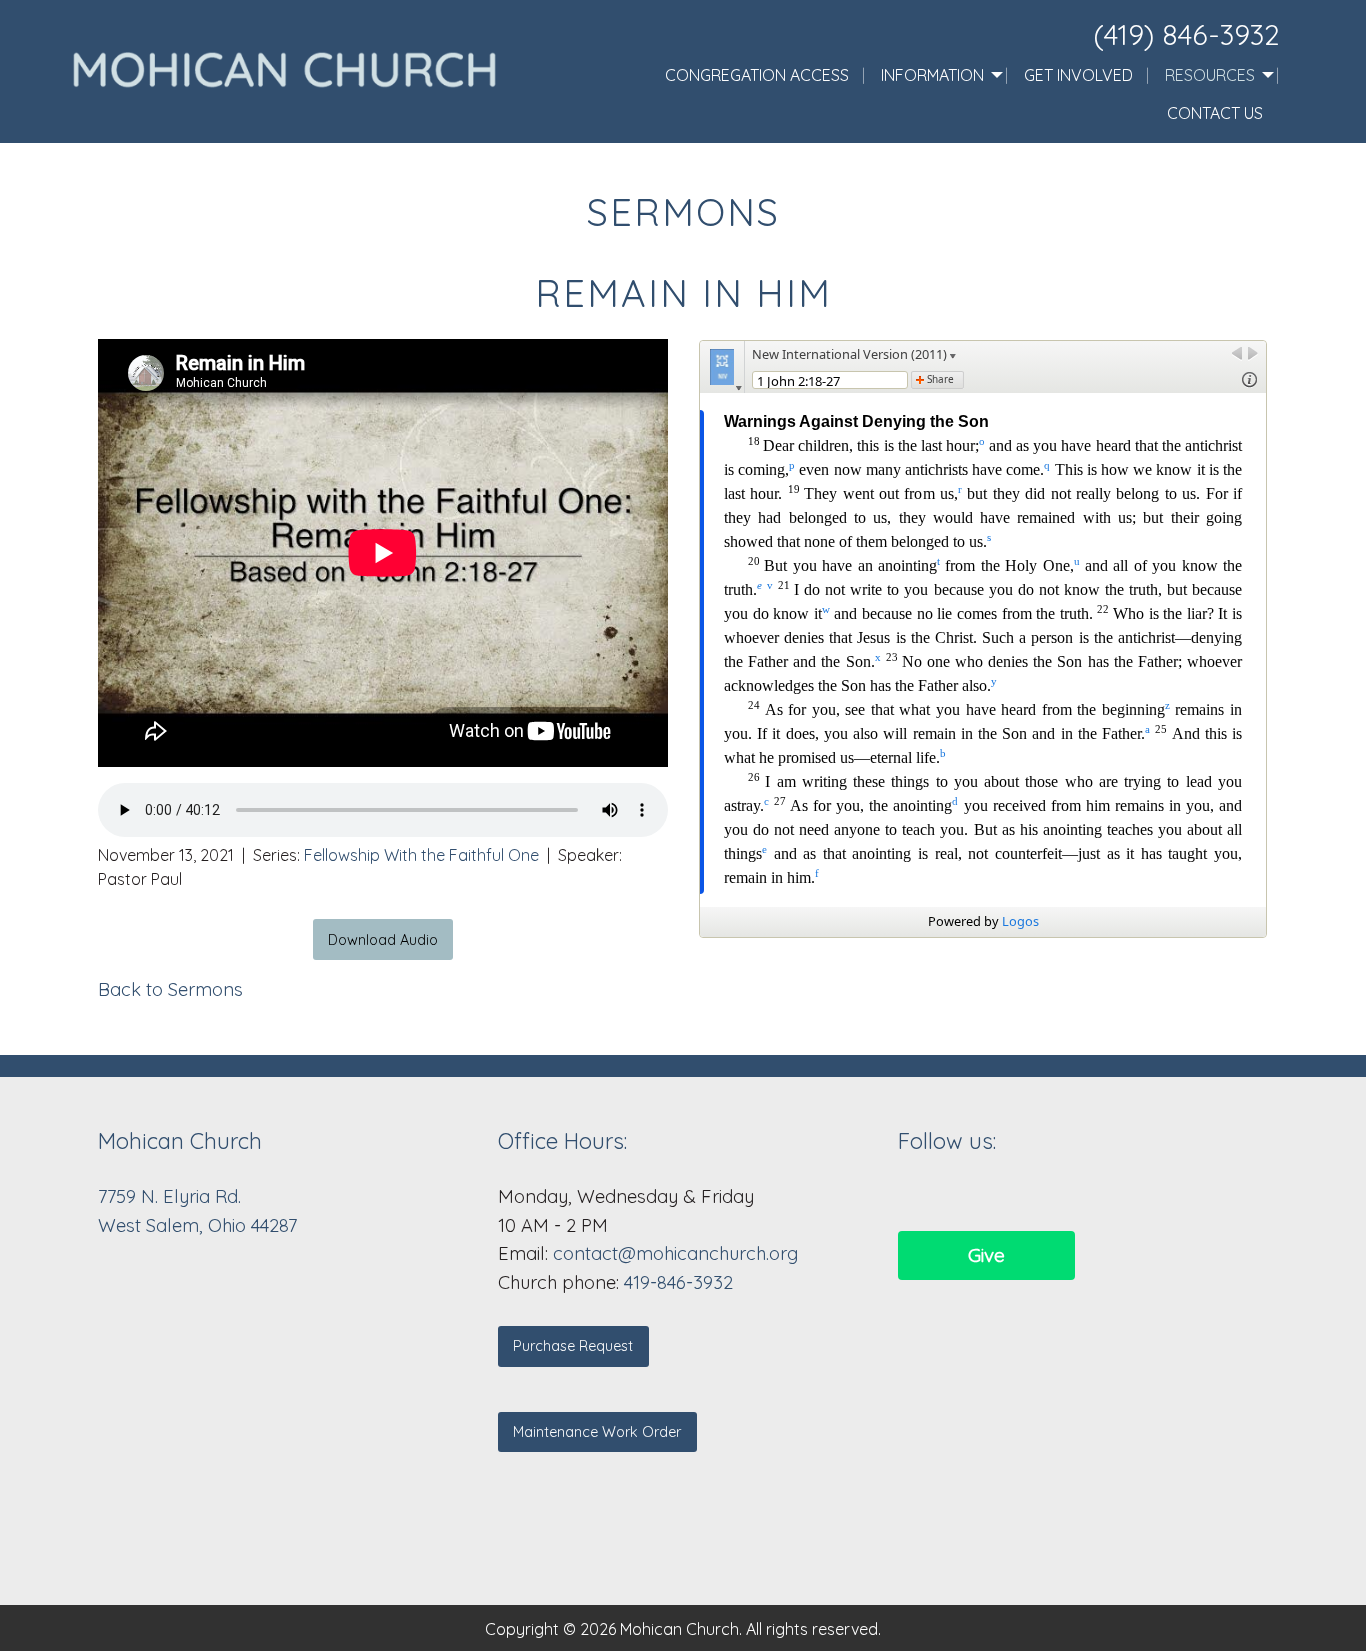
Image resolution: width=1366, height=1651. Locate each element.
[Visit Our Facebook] (914, 1196)
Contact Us (1215, 113)
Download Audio (383, 940)
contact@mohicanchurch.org (675, 1253)
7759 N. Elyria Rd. (172, 1196)
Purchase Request (573, 1346)
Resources (1210, 75)
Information (932, 75)
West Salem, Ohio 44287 (197, 1225)
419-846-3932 (678, 1282)
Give (986, 1255)
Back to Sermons (170, 989)
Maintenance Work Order (597, 1432)
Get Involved (1078, 75)
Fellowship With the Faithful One (421, 855)
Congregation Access (757, 75)
